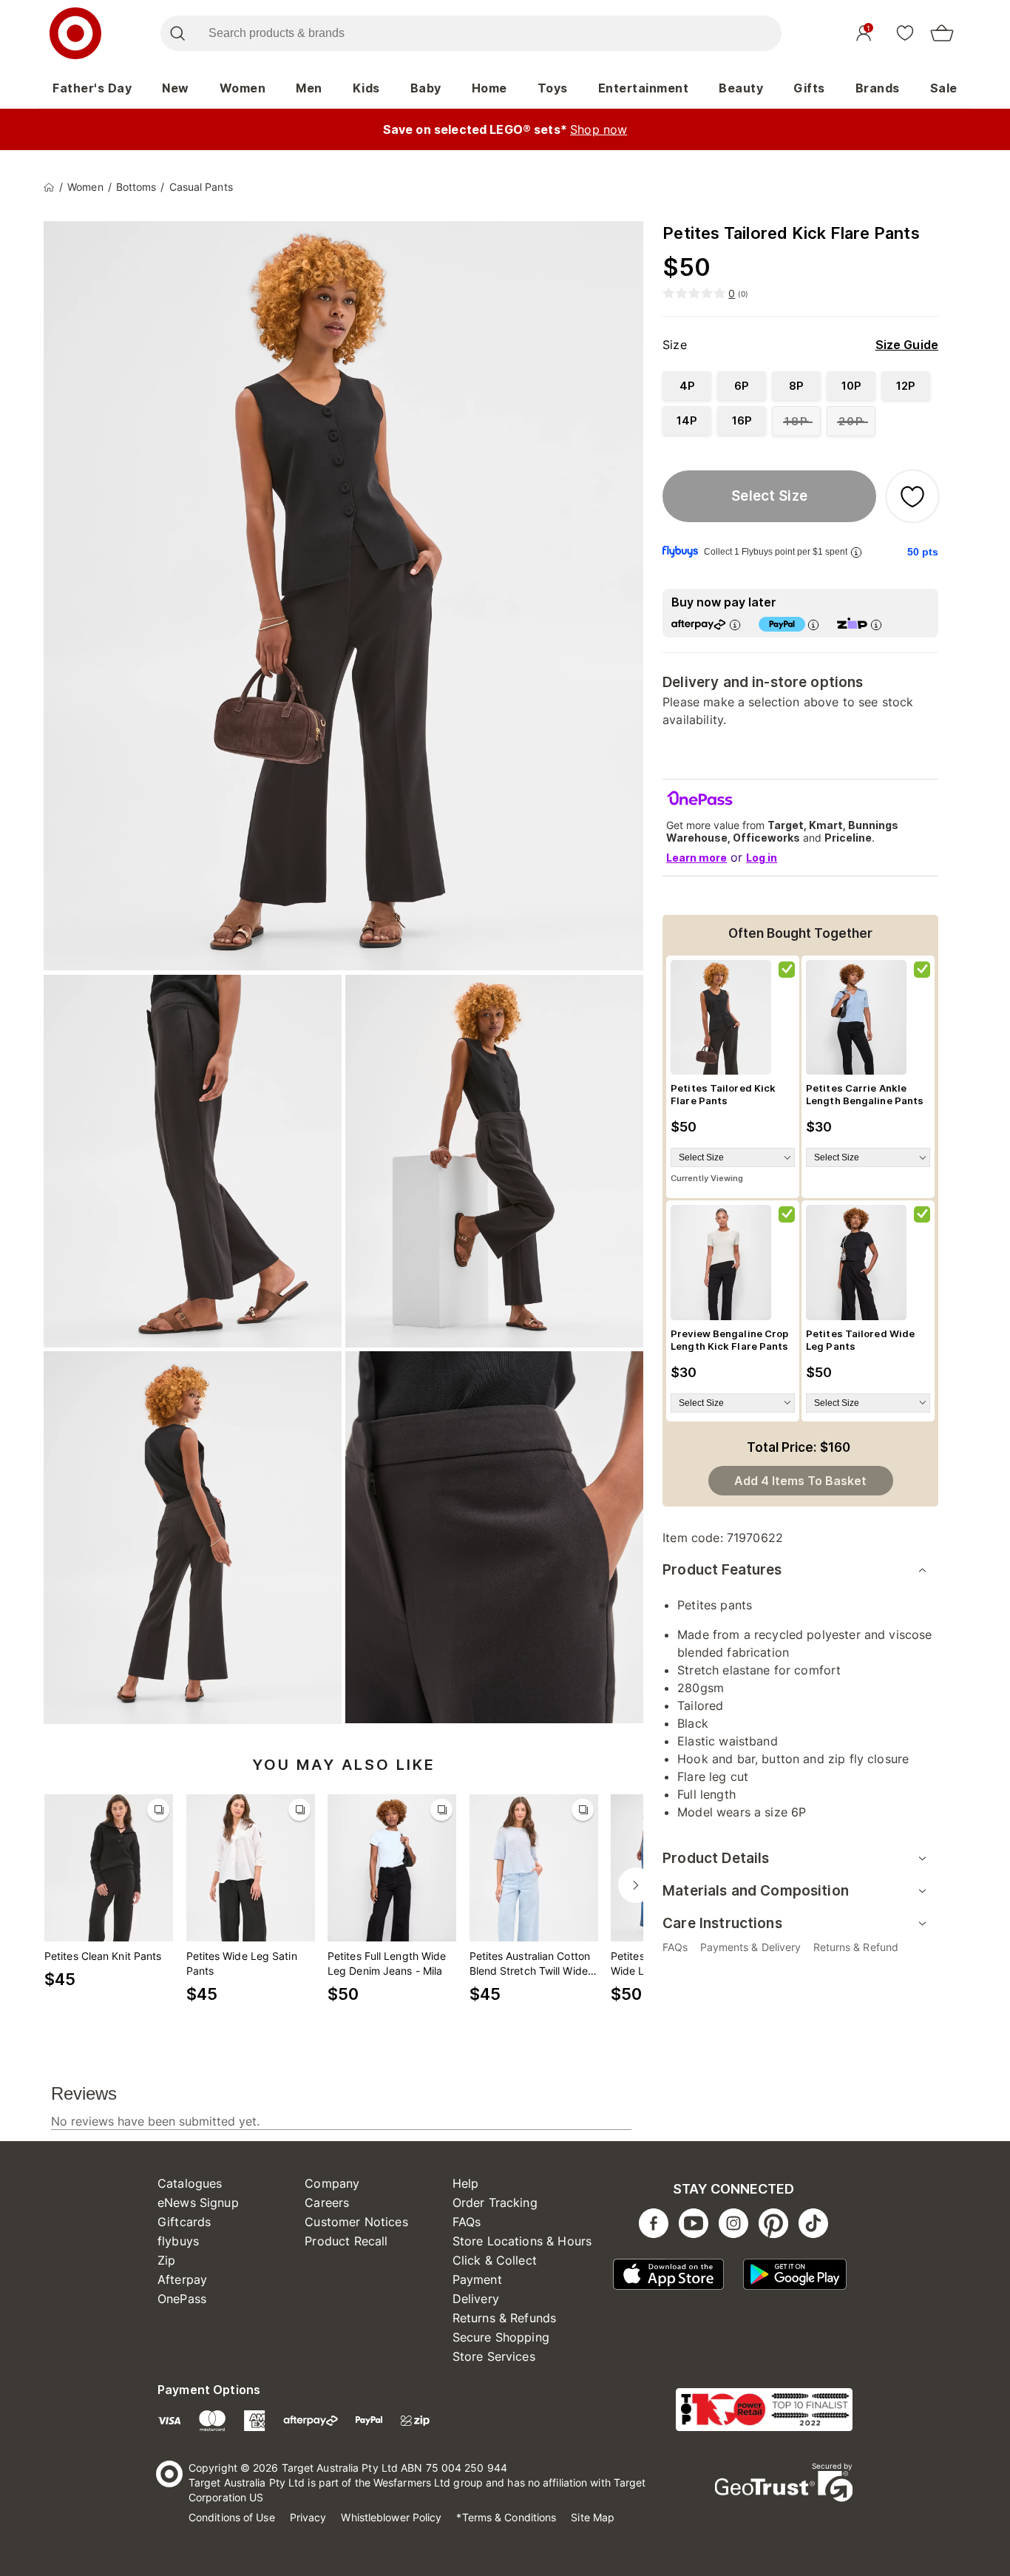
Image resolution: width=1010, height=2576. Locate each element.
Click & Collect (495, 2260)
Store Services (494, 2356)
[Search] (177, 33)
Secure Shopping (501, 2337)
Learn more (697, 858)
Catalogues (190, 2183)
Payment (477, 2279)
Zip (166, 2260)
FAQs (467, 2222)
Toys (553, 88)
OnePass (182, 2299)
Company (332, 2183)
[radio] (687, 386)
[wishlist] (905, 33)
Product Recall (346, 2241)
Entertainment (644, 88)
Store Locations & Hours (522, 2241)
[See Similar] (158, 1810)
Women (243, 88)
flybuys (178, 2241)
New (176, 88)
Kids (366, 88)
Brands (878, 88)
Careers (327, 2203)
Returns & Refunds (505, 2318)
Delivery (476, 2299)
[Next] (636, 1885)
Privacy (308, 2517)
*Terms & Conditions (506, 2517)
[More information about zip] (876, 625)
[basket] (942, 33)
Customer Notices (356, 2222)
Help (466, 2183)
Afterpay (182, 2279)
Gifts (809, 88)
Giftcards (184, 2222)
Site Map (593, 2517)
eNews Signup (198, 2203)
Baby (426, 88)
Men (309, 88)
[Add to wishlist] (912, 496)
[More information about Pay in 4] (813, 625)
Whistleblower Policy (391, 2517)
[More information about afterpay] (735, 625)
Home (489, 88)
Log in (762, 858)
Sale (944, 88)
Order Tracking (495, 2203)
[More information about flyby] (856, 552)
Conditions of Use (232, 2517)
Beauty (741, 88)
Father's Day (92, 88)
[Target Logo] (75, 33)
